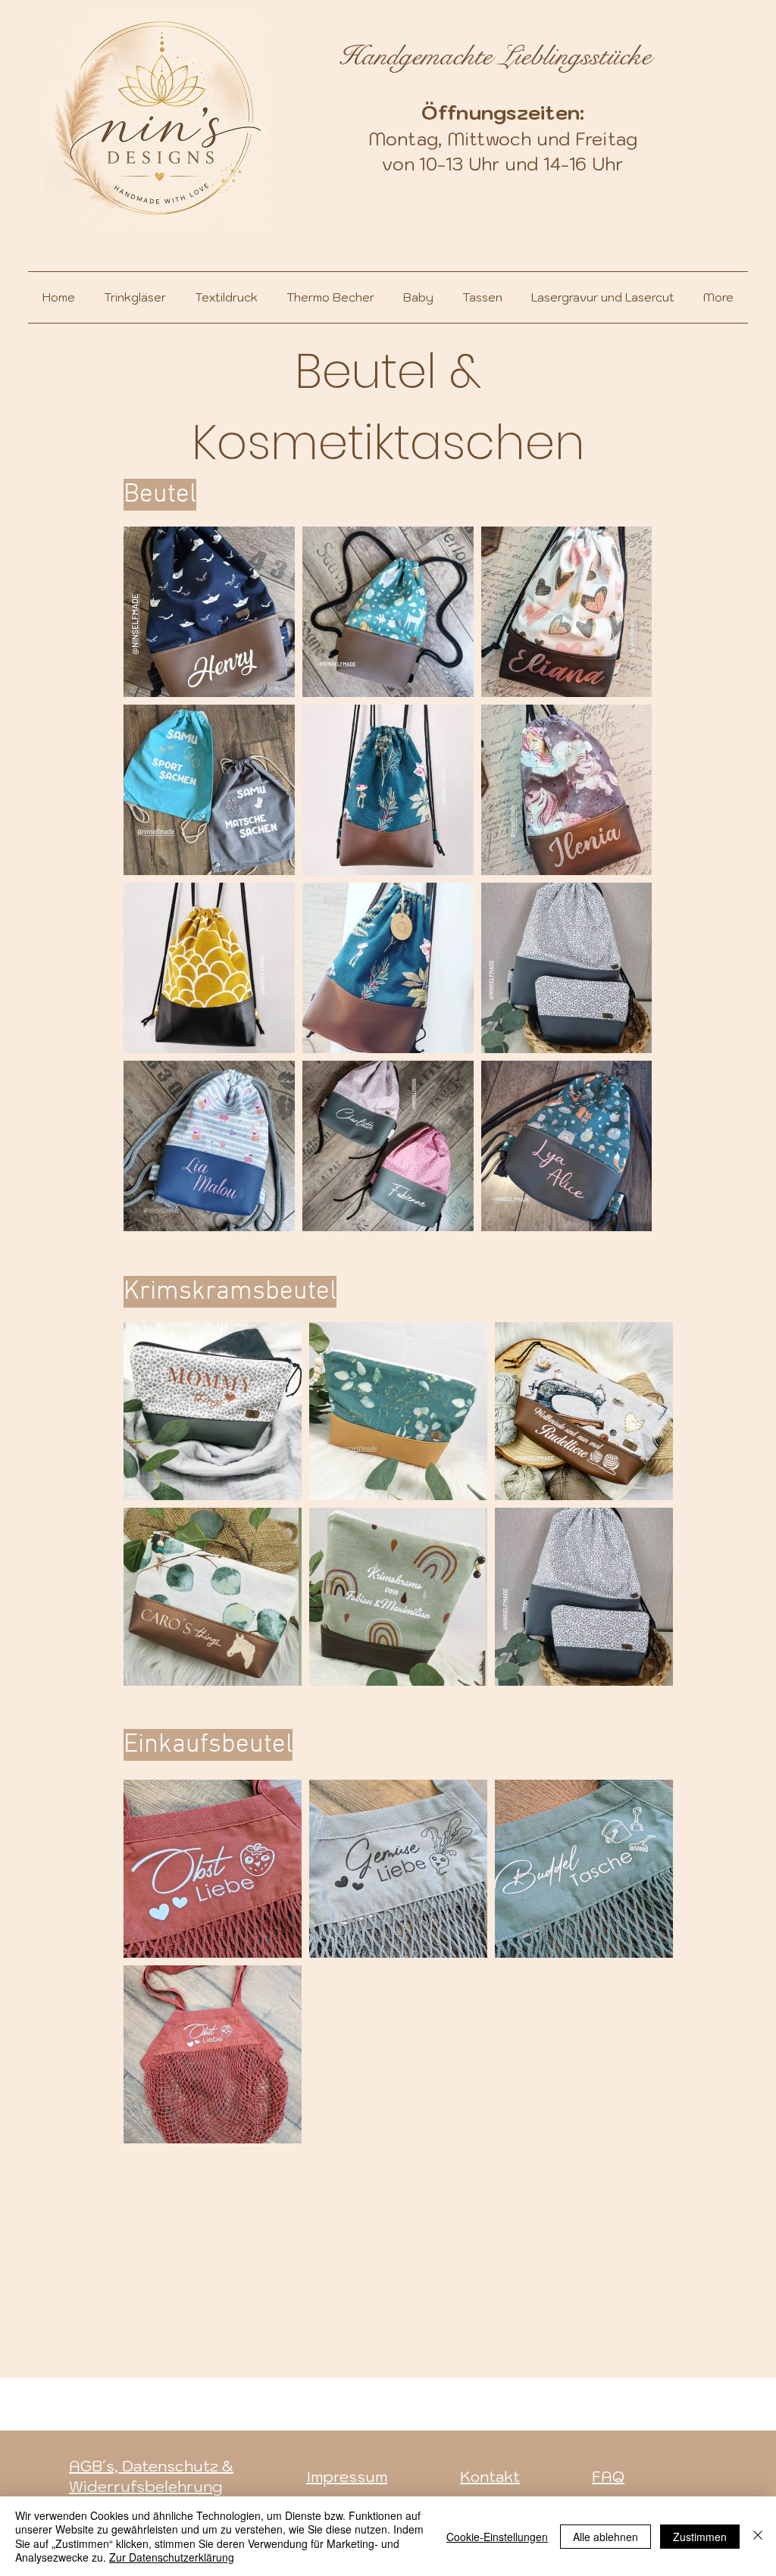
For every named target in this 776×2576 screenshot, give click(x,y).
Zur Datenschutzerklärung (172, 2557)
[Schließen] (758, 2536)
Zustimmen (700, 2537)
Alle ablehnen (605, 2537)
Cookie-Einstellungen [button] (497, 2537)
